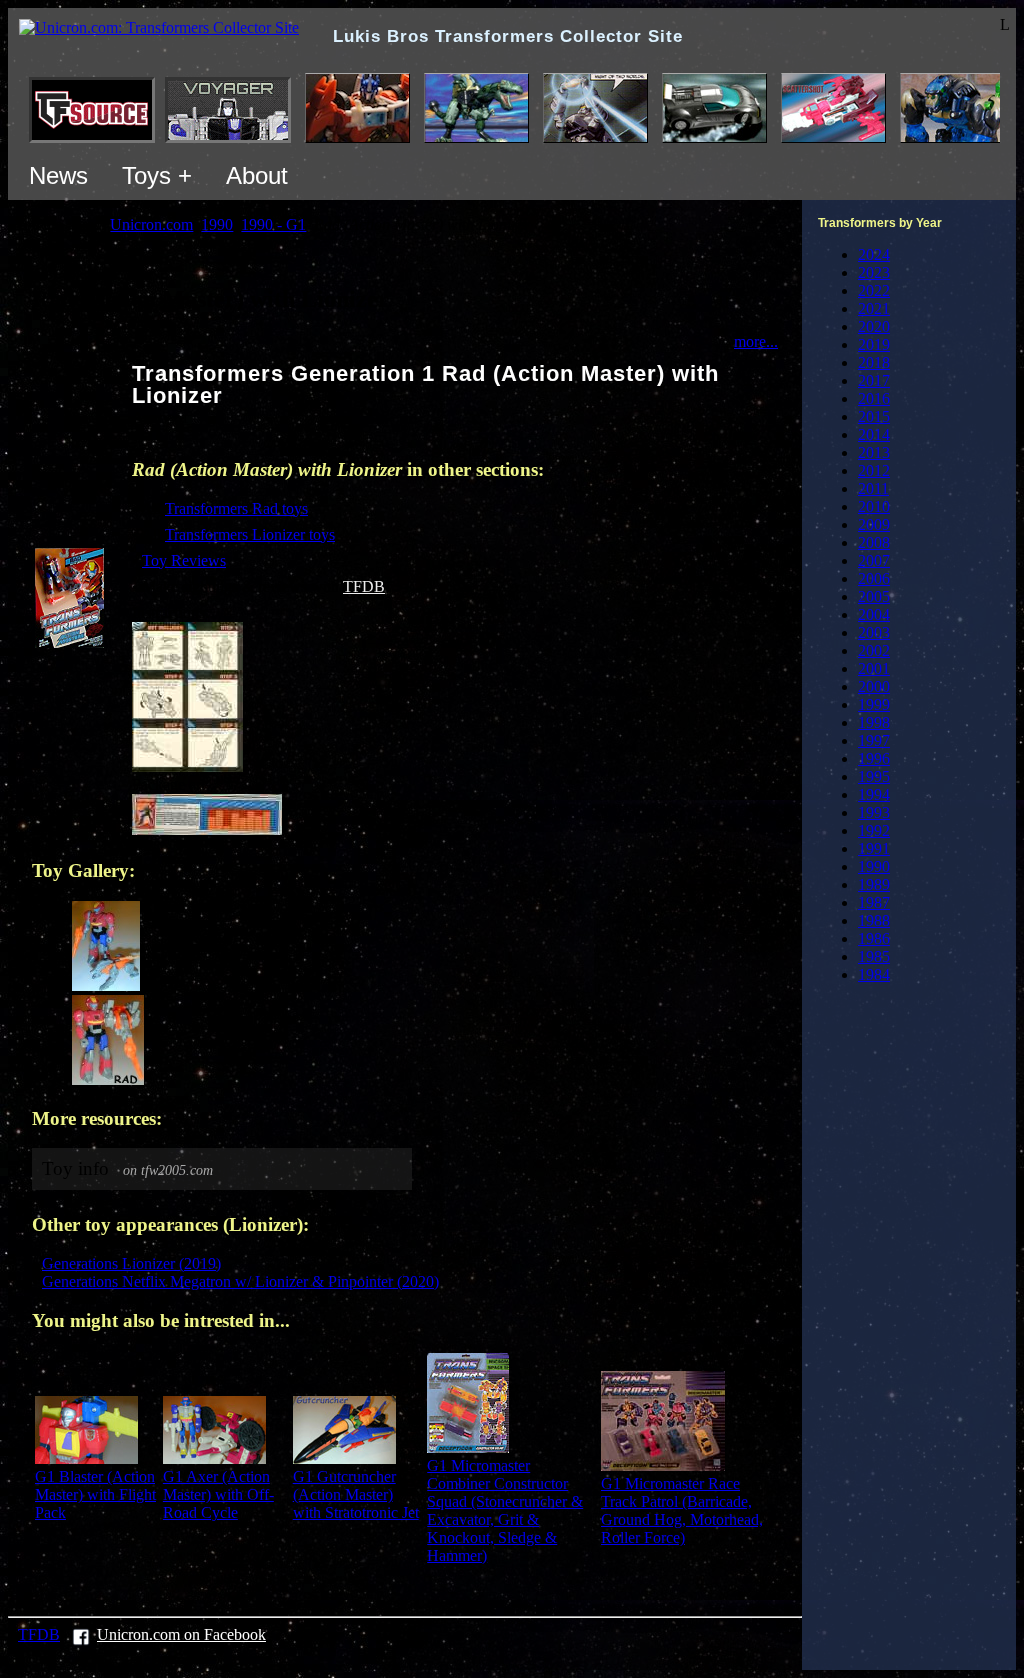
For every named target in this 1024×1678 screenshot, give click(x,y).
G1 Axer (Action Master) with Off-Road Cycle (218, 1494)
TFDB (364, 586)
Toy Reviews (184, 560)
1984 (874, 974)
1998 (874, 722)
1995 (874, 776)
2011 (873, 488)
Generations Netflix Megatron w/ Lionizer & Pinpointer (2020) (240, 1281)
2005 (874, 596)
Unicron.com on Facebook (181, 1634)
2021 (874, 308)
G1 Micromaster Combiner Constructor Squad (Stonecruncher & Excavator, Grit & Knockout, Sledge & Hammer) (505, 1510)
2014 (874, 434)
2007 (874, 560)
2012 (874, 470)
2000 (874, 686)
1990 (874, 866)
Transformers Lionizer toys (250, 534)
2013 (874, 452)
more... (756, 341)
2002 (874, 650)
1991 (874, 848)
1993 (874, 812)
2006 (874, 578)
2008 (874, 542)
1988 (874, 920)
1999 (874, 704)
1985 (874, 956)
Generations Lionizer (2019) (131, 1263)
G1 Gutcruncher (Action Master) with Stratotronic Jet (356, 1494)
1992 (874, 830)
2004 (874, 614)
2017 (874, 380)
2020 (874, 326)
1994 (874, 794)
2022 (874, 290)
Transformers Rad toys (236, 508)
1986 (874, 938)
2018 (874, 362)
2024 (874, 254)
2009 (874, 524)
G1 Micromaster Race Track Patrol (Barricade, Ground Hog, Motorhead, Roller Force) (682, 1510)
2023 (874, 272)
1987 (874, 902)
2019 (874, 344)
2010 (874, 506)
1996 (874, 758)
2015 (874, 416)
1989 (874, 884)
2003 (874, 632)
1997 (874, 740)
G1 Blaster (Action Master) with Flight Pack (95, 1494)
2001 (874, 668)
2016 (874, 398)
